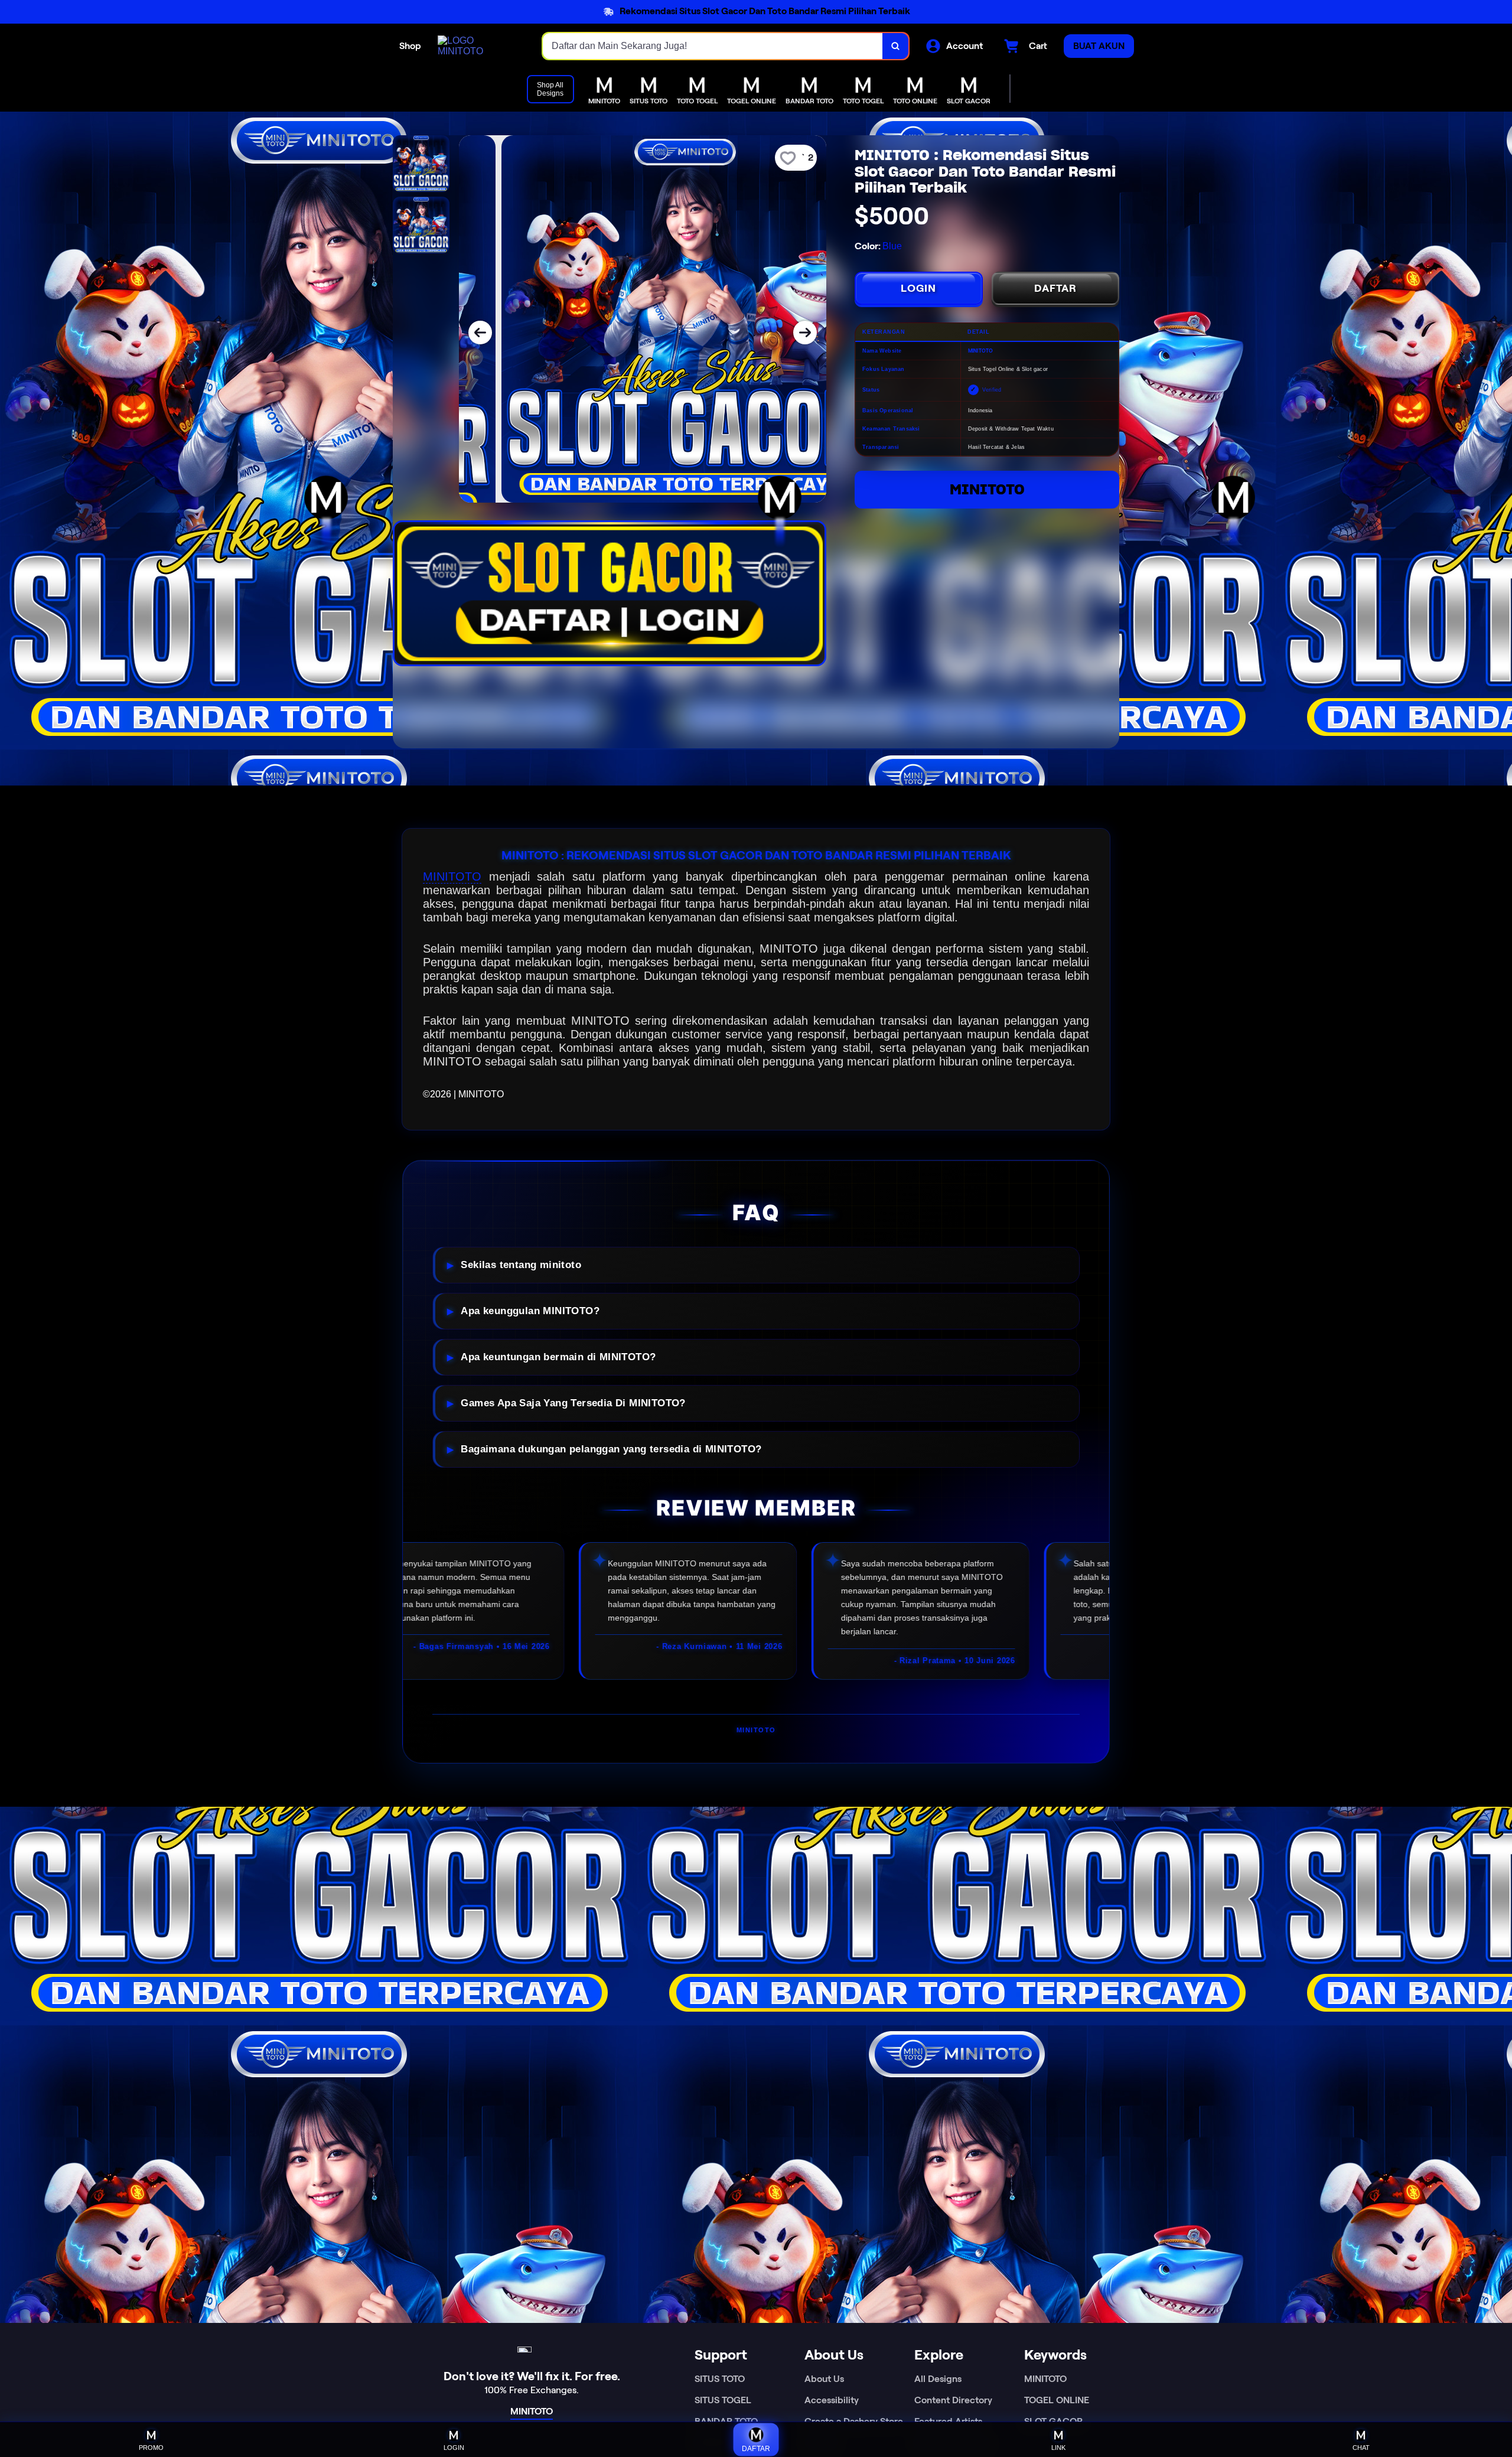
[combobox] (713, 46)
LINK (1058, 2448)
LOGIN (918, 288)
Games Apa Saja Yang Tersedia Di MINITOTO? (573, 1403)
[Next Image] (805, 333)
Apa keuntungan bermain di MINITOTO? (558, 1357)
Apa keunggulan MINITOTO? (530, 1311)
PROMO (151, 2448)
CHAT (1361, 2448)
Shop (410, 46)
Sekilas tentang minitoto (521, 1265)
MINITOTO (987, 489)
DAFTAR (1055, 288)
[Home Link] (478, 46)
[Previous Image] (480, 333)
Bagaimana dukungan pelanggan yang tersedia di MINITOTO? (611, 1449)
